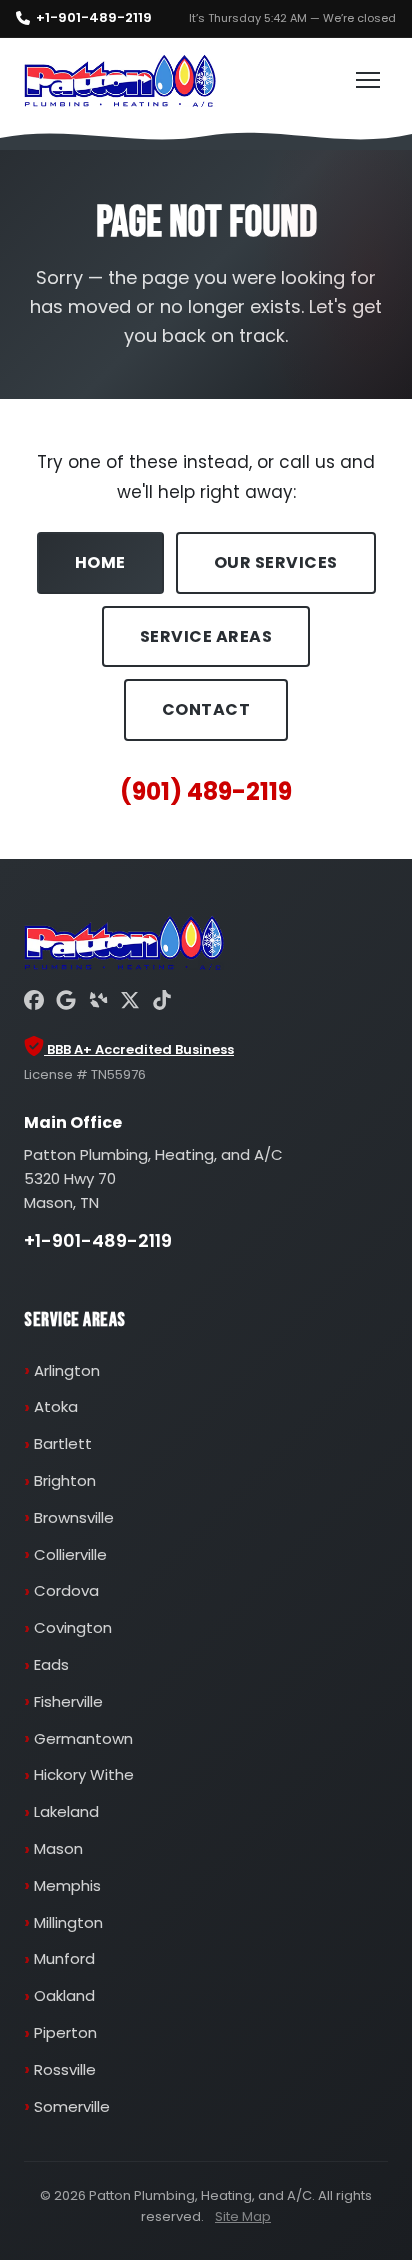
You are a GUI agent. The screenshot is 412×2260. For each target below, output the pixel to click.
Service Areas (206, 636)
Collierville (70, 1554)
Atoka (56, 1406)
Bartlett (63, 1443)
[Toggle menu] (368, 80)
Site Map (243, 2216)
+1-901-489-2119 (94, 17)
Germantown (83, 1738)
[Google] (66, 1003)
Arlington (67, 1370)
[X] (130, 1003)
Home (100, 562)
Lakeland (66, 1811)
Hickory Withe (84, 1774)
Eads (51, 1664)
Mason (58, 1848)
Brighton (65, 1480)
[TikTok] (162, 1003)
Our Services (276, 562)
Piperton (65, 2032)
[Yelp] (98, 1003)
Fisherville (68, 1701)
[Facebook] (34, 1003)
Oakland (64, 1995)
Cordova (66, 1590)
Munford (64, 1958)
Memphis (67, 1885)
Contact (206, 709)
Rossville (65, 2069)
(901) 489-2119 (206, 791)
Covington (73, 1627)
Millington (68, 1922)
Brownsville (74, 1517)
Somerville (72, 2106)
